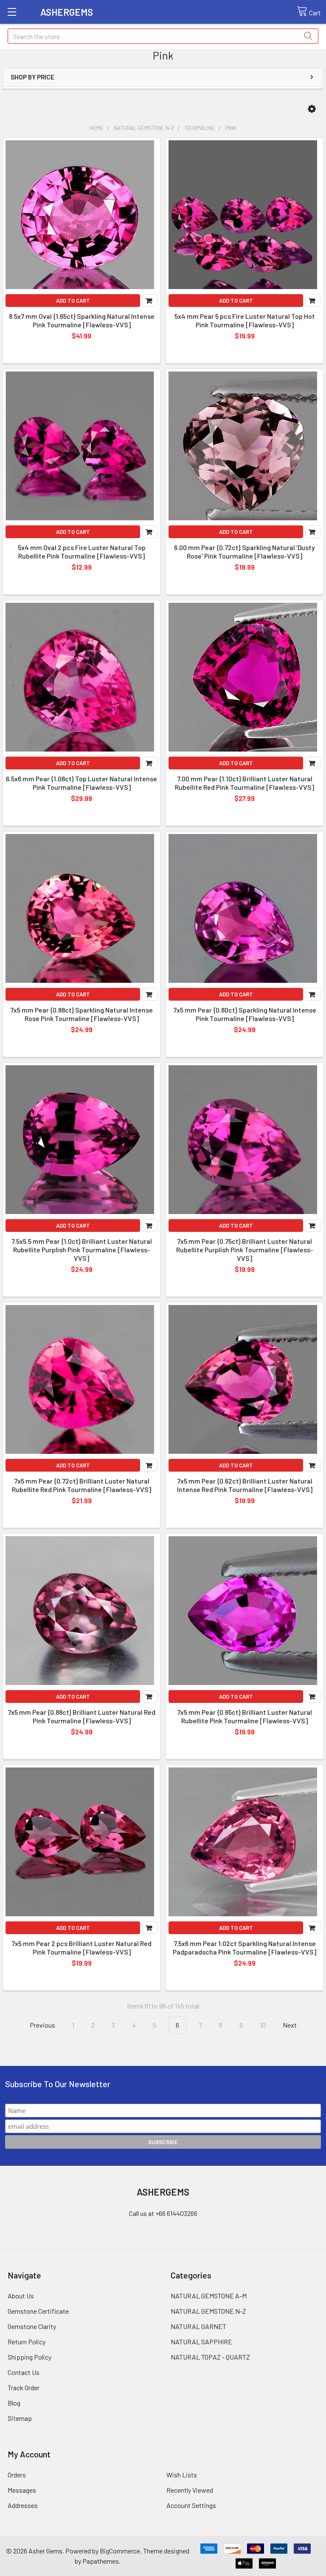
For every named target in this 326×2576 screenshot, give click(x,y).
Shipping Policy (30, 2357)
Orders (17, 2475)
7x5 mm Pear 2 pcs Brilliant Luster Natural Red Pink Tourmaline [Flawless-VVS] (81, 1948)
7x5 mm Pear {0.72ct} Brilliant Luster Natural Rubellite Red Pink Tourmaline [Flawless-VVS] (81, 1485)
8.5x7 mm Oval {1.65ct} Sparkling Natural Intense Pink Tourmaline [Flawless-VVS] (82, 320)
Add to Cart (73, 301)
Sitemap (20, 2418)
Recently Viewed (190, 2490)
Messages (22, 2490)
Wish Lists (182, 2475)
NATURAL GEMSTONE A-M (209, 2296)
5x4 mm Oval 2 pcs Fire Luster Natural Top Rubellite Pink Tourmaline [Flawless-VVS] (82, 552)
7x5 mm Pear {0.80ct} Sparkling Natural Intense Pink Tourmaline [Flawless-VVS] (245, 1014)
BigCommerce (120, 2551)
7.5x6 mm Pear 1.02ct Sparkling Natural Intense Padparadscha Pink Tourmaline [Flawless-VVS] (244, 1948)
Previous (42, 2025)
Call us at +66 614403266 (163, 2213)
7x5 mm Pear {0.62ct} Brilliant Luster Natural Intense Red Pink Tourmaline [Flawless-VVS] (245, 1485)
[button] (312, 109)
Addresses (23, 2505)
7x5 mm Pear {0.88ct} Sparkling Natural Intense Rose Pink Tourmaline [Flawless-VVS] (81, 1014)
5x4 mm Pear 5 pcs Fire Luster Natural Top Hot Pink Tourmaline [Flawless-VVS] (245, 320)
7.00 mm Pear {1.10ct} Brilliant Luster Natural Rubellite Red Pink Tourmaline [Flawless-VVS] (244, 783)
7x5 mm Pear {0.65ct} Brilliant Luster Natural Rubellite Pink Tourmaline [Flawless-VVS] (244, 1716)
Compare (150, 301)
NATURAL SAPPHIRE (201, 2342)
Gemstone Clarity (32, 2326)
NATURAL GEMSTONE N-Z (208, 2311)
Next (290, 2025)
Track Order (24, 2387)
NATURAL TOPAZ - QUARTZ (210, 2357)
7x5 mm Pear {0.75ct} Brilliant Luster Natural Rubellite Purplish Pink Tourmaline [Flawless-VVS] (245, 1250)
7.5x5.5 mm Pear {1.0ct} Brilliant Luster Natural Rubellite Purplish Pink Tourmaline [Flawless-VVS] (82, 1250)
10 (263, 2025)
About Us (21, 2296)
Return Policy (27, 2342)
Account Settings (191, 2505)
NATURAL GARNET (198, 2326)
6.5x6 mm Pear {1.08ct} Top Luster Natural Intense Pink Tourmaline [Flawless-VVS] (81, 783)
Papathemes (101, 2561)
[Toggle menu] (12, 12)
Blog (14, 2403)
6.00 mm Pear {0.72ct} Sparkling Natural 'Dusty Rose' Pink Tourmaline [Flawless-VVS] (244, 552)
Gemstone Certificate (38, 2311)
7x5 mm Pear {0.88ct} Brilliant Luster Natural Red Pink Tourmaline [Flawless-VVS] (81, 1716)
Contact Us (24, 2372)
